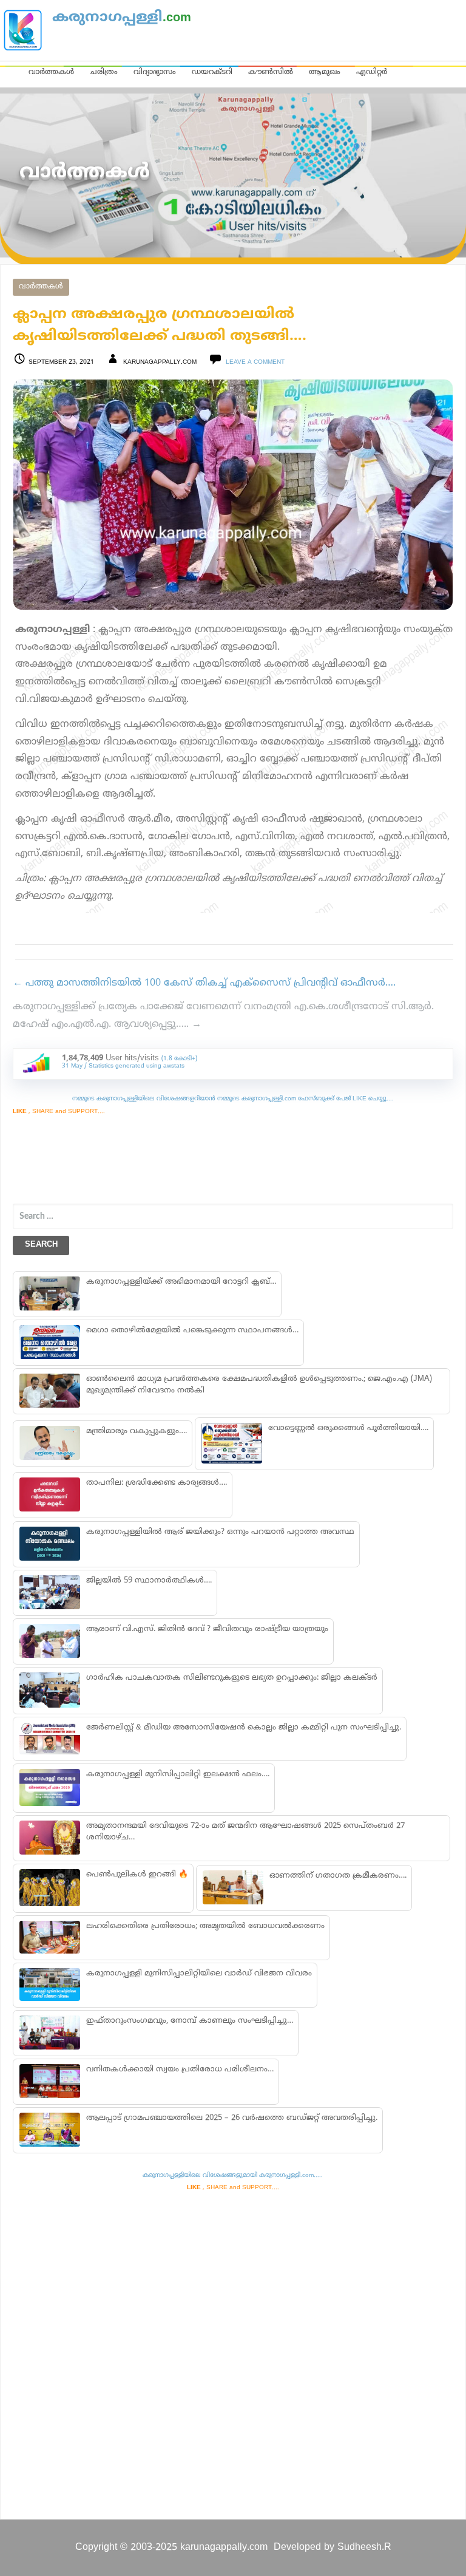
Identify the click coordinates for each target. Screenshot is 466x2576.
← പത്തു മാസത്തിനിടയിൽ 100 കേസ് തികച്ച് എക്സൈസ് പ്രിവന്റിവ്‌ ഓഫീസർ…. (204, 983)
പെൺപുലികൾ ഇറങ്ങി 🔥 (137, 1875)
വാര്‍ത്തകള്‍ (41, 287)
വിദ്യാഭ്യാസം (155, 72)
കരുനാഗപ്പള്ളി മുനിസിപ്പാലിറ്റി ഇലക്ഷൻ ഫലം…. (178, 1774)
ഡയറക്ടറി (212, 72)
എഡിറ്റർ (372, 72)
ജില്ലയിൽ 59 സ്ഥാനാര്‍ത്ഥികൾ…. (149, 1581)
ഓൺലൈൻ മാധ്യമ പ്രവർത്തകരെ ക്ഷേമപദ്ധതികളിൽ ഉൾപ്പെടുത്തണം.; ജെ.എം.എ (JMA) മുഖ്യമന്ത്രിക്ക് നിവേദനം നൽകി (259, 1385)
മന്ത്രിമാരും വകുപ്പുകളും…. (137, 1431)
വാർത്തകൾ (51, 72)
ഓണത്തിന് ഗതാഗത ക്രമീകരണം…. (338, 1876)
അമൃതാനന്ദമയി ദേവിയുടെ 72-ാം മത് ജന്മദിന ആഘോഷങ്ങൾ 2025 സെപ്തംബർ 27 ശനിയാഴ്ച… (245, 1832)
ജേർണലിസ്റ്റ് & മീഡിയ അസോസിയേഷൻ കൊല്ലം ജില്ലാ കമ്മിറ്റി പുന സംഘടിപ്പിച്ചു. (244, 1728)
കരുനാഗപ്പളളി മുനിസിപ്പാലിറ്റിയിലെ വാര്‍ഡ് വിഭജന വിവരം (199, 1974)
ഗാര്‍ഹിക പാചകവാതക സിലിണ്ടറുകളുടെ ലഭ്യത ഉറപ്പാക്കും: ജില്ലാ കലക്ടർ (232, 1678)
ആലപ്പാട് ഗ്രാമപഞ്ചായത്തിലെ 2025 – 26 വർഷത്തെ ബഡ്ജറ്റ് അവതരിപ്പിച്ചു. (232, 2118)
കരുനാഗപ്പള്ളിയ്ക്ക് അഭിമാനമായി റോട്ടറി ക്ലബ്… (181, 1282)
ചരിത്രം (104, 72)
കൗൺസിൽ (271, 72)
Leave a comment (255, 362)
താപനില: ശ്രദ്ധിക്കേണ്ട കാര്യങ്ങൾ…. (157, 1483)
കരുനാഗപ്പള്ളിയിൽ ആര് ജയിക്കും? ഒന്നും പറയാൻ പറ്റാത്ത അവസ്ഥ (220, 1532)
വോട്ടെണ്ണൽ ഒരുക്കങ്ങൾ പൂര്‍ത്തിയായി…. (348, 1428)
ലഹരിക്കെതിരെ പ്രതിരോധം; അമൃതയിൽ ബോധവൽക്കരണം (205, 1926)
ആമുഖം (325, 72)
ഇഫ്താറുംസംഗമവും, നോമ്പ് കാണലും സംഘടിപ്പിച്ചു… (190, 2021)
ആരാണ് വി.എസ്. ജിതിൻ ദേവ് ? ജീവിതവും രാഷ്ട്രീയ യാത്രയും (207, 1629)
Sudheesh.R (364, 2547)
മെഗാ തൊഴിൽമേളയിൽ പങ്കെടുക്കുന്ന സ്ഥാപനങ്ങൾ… (192, 1331)
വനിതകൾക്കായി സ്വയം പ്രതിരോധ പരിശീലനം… (180, 2070)
